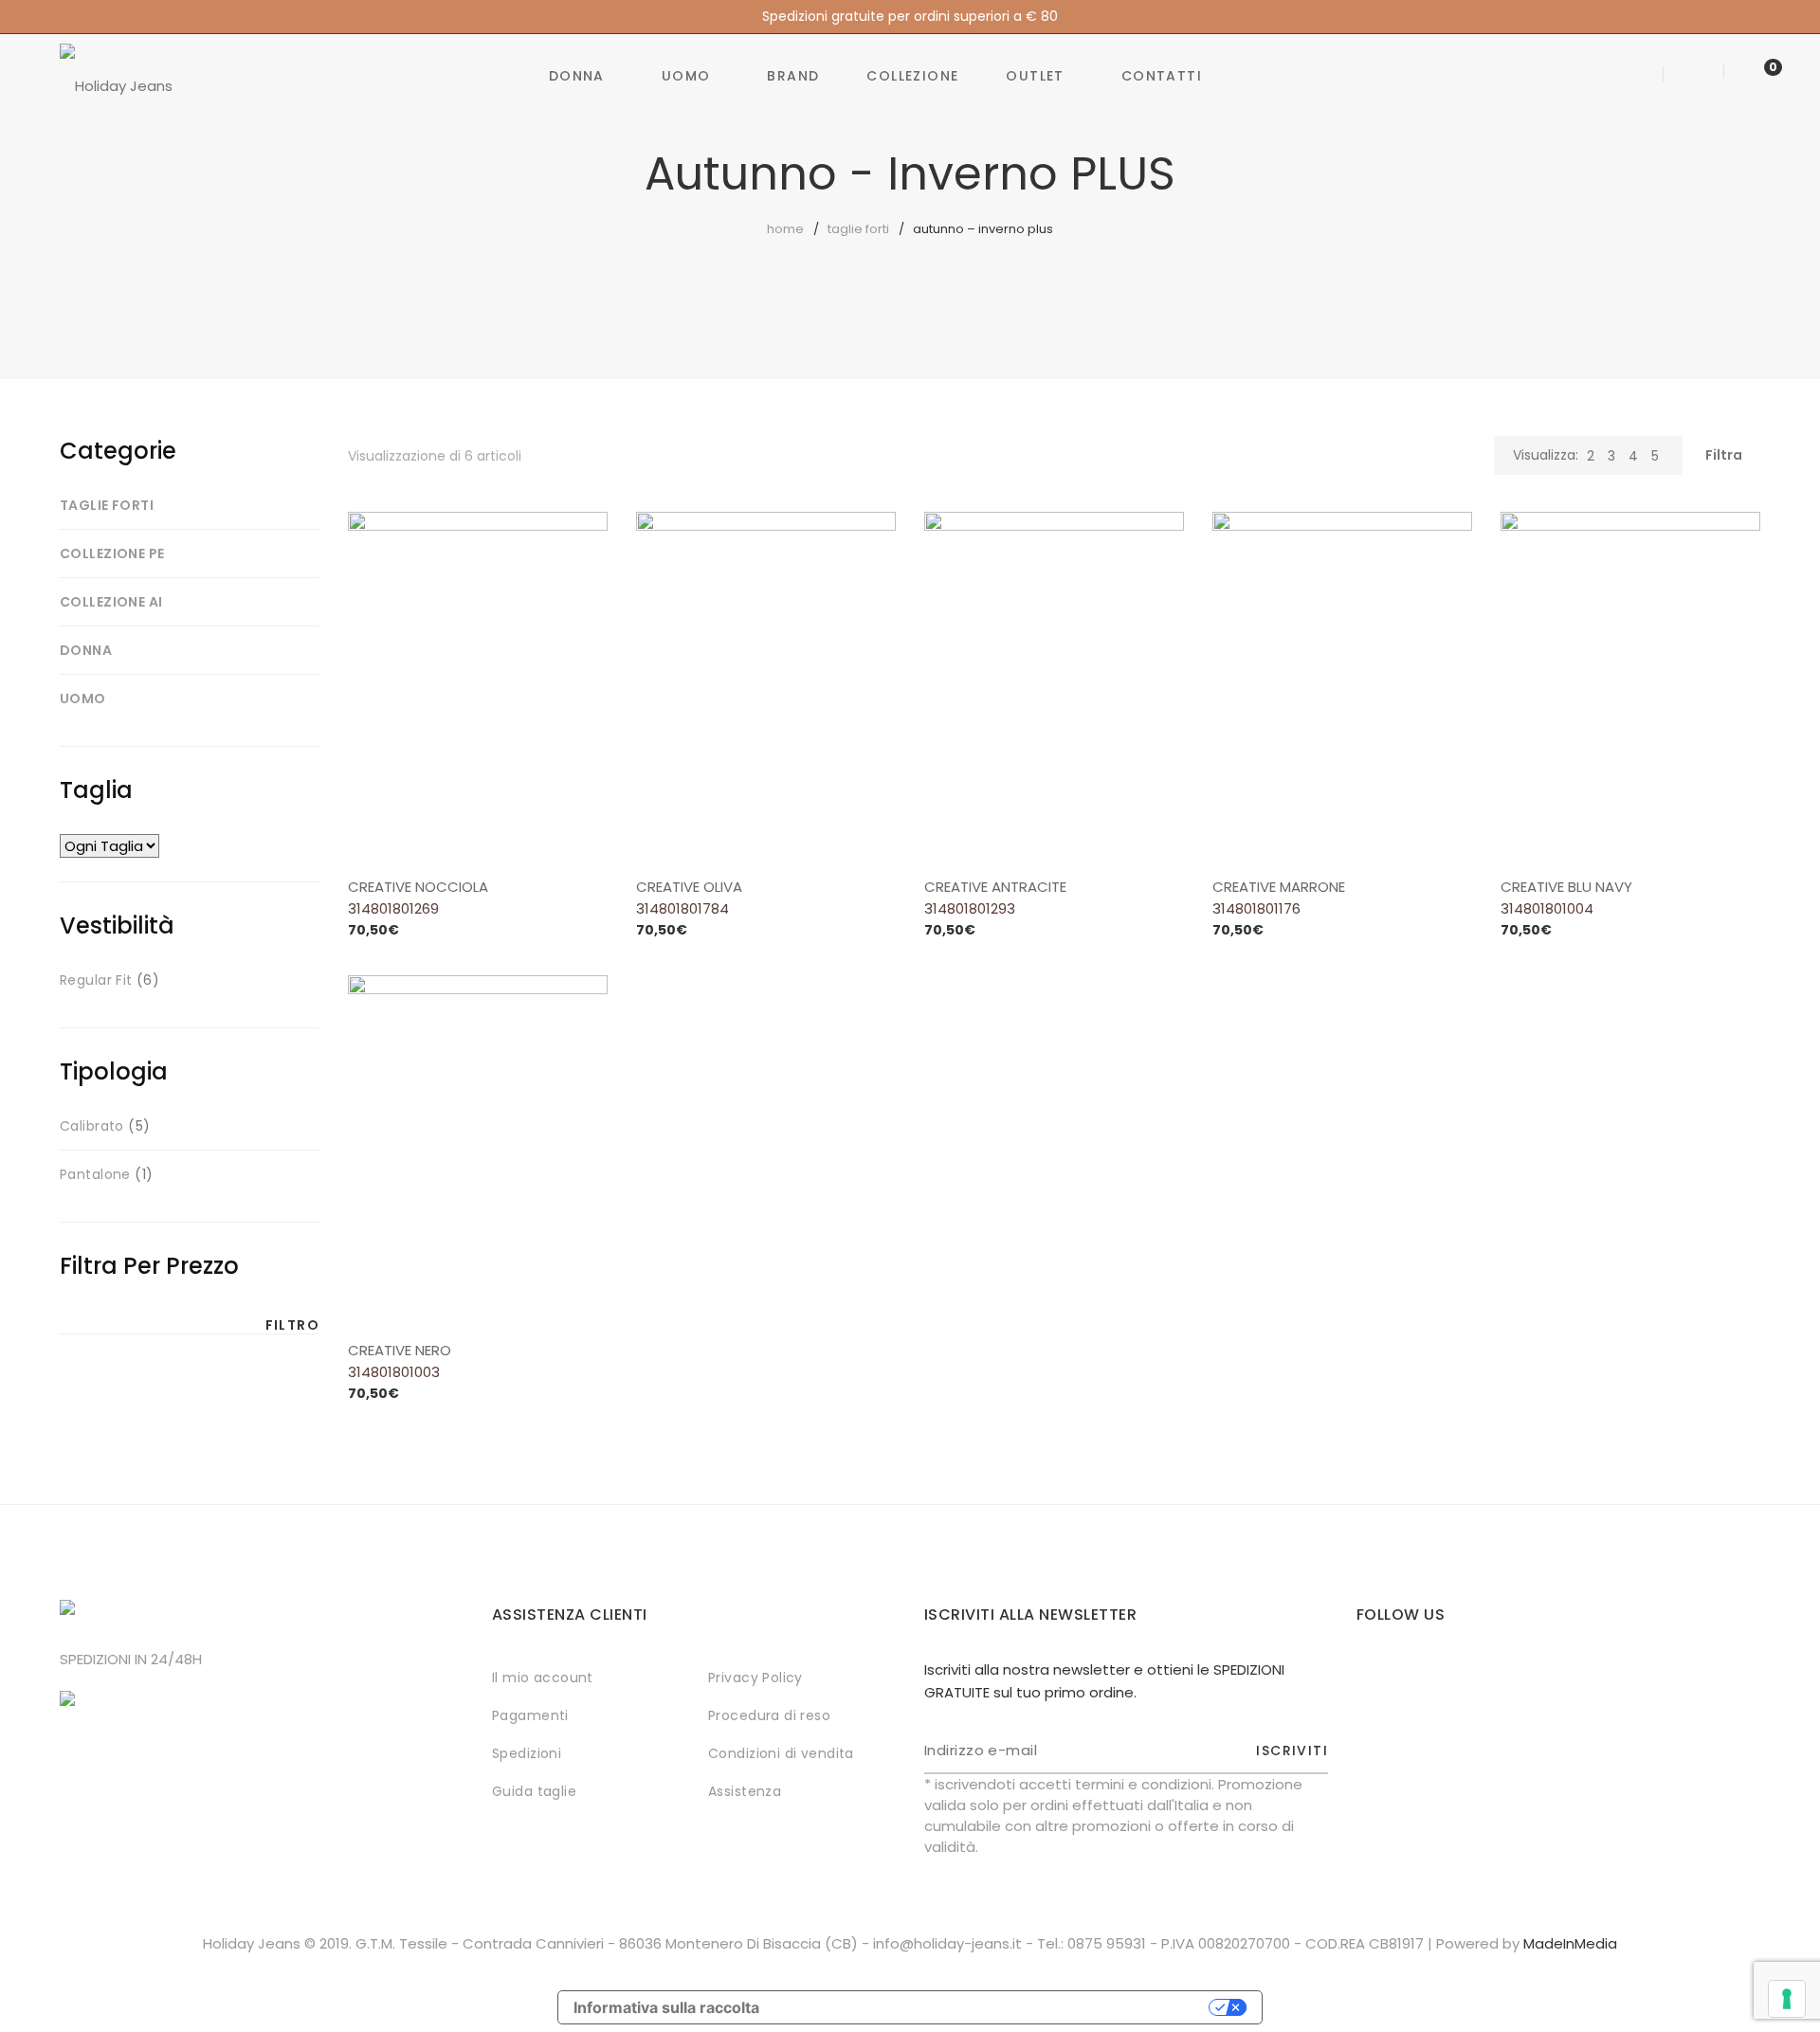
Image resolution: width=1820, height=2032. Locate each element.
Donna (577, 76)
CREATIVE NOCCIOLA (418, 887)
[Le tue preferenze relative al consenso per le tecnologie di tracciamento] (1787, 1999)
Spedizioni (527, 1753)
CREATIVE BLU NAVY (1566, 887)
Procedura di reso (769, 1715)
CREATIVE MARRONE (1279, 887)
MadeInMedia (1570, 1943)
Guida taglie (534, 1791)
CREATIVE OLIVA (689, 887)
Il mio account (543, 1678)
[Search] (1639, 75)
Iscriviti (1292, 1751)
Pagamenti (530, 1715)
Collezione (912, 76)
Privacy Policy (755, 1678)
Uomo (686, 76)
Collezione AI (111, 602)
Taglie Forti (858, 229)
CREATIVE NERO (400, 1350)
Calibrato (92, 1126)
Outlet (1035, 76)
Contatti (1162, 76)
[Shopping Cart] (1754, 75)
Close (1803, 17)
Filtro (292, 1325)
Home (785, 229)
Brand (793, 76)
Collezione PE (112, 553)
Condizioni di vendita (781, 1753)
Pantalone (95, 1174)
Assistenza (745, 1791)
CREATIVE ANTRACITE (995, 887)
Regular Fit (96, 980)
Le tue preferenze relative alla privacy (993, 2007)
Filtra (1724, 455)
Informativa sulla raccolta (666, 2007)
